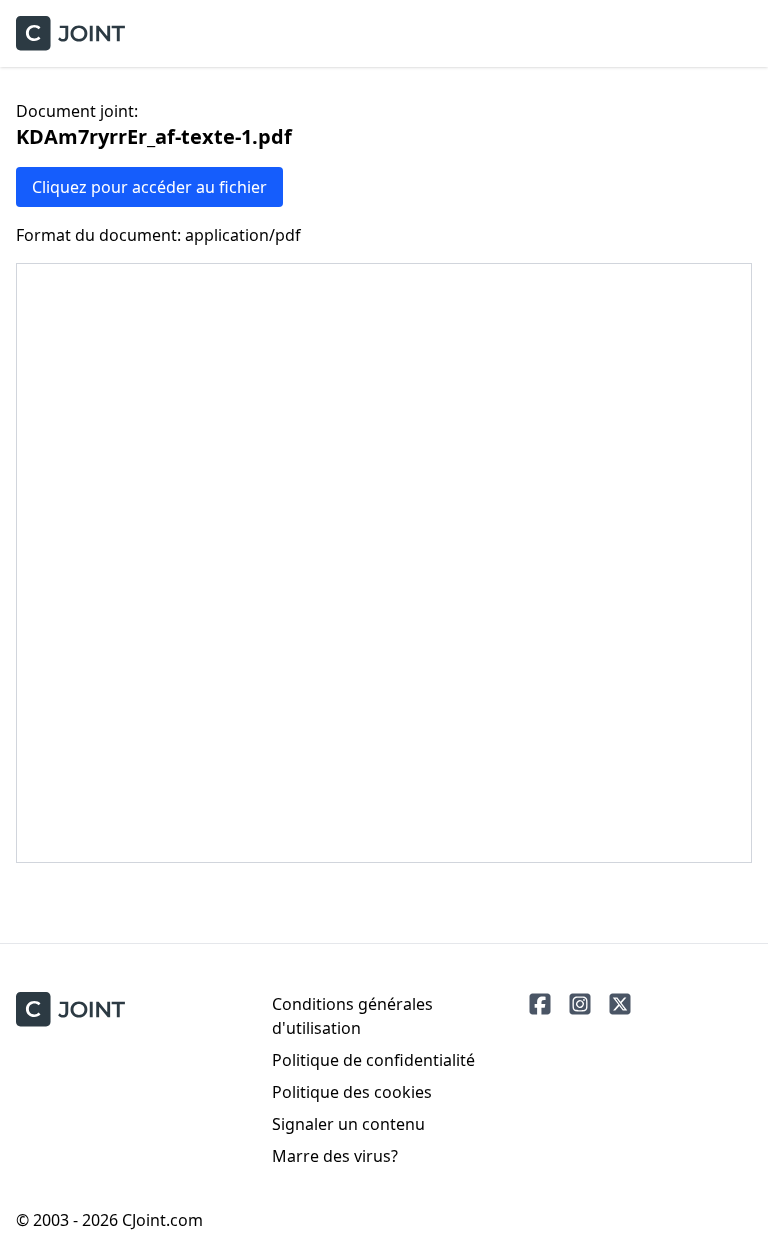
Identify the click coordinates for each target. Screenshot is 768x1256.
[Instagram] (580, 1004)
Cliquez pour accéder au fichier (149, 187)
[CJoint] (70, 1009)
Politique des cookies (352, 1092)
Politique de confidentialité (373, 1060)
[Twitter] (620, 1004)
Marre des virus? (335, 1156)
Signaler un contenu (348, 1124)
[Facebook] (540, 1004)
